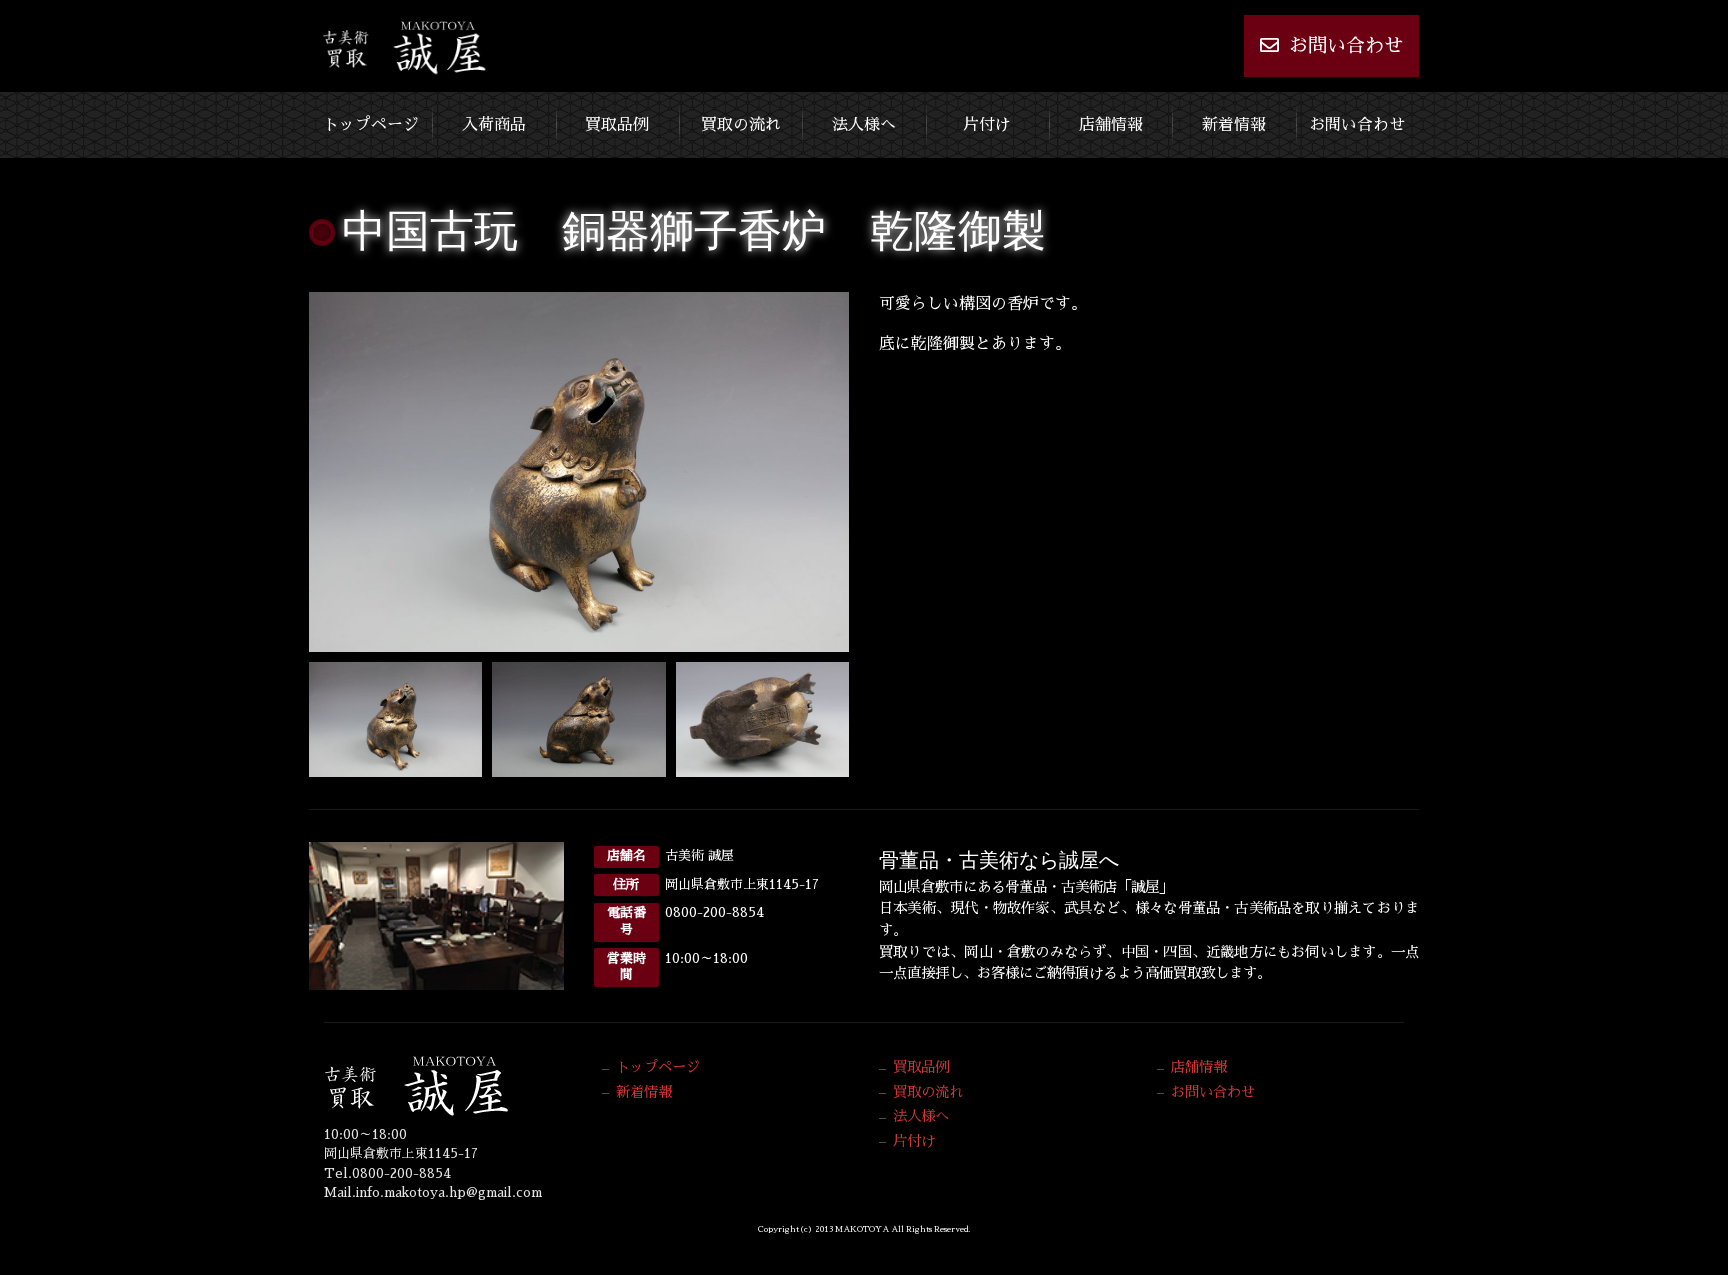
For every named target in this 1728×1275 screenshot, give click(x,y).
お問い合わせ (1346, 45)
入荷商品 (494, 125)
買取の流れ (741, 125)
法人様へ (864, 125)
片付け (987, 125)
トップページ (371, 125)
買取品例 (617, 125)
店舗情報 (1111, 125)
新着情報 (1234, 125)
